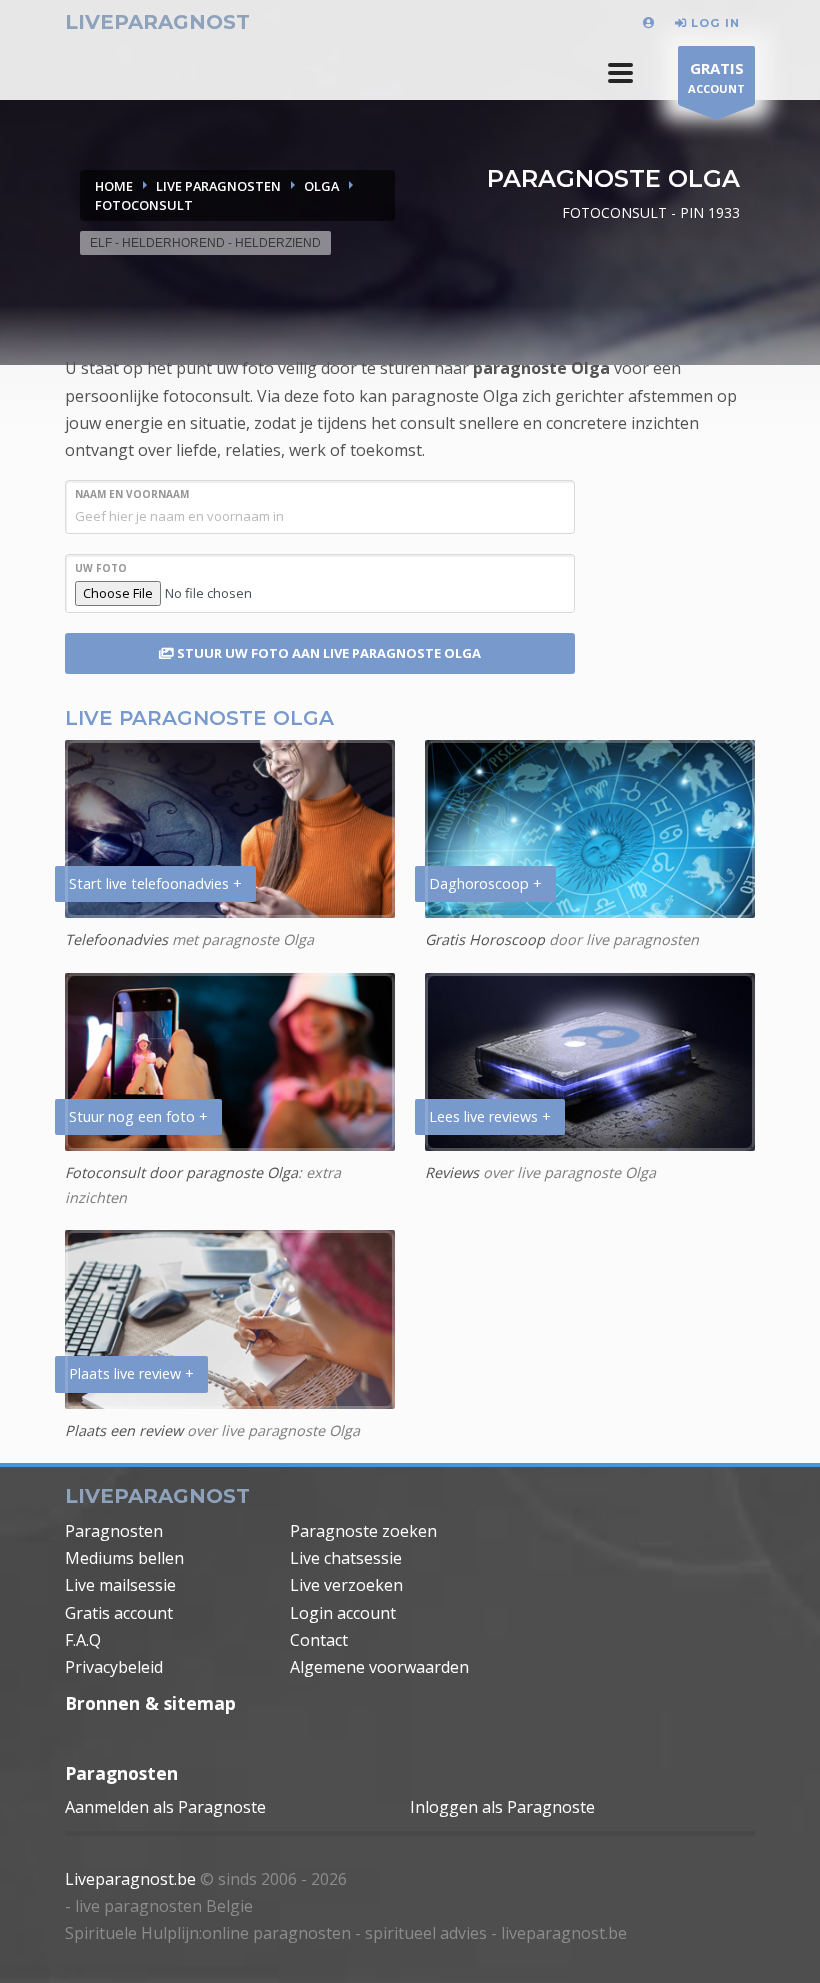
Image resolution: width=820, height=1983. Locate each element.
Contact (319, 1640)
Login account (343, 1613)
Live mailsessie (120, 1585)
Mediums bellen (124, 1558)
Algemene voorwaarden (379, 1667)
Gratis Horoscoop (485, 939)
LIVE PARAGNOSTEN (218, 186)
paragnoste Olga (541, 368)
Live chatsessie (346, 1558)
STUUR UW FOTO (327, 653)
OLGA (321, 186)
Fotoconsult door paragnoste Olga (181, 1172)
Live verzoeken (346, 1585)
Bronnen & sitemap (150, 1703)
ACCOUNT (716, 77)
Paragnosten (114, 1531)
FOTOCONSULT (144, 205)
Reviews (452, 1172)
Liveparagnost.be (130, 1879)
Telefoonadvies (116, 939)
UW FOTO (101, 568)
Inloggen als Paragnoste (502, 1807)
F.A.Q (83, 1640)
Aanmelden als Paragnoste (165, 1807)
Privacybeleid (114, 1667)
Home (114, 186)
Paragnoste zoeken (363, 1531)
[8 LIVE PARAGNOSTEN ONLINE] (651, 22)
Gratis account (119, 1613)
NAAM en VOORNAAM (132, 494)
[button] (620, 73)
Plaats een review (124, 1430)
